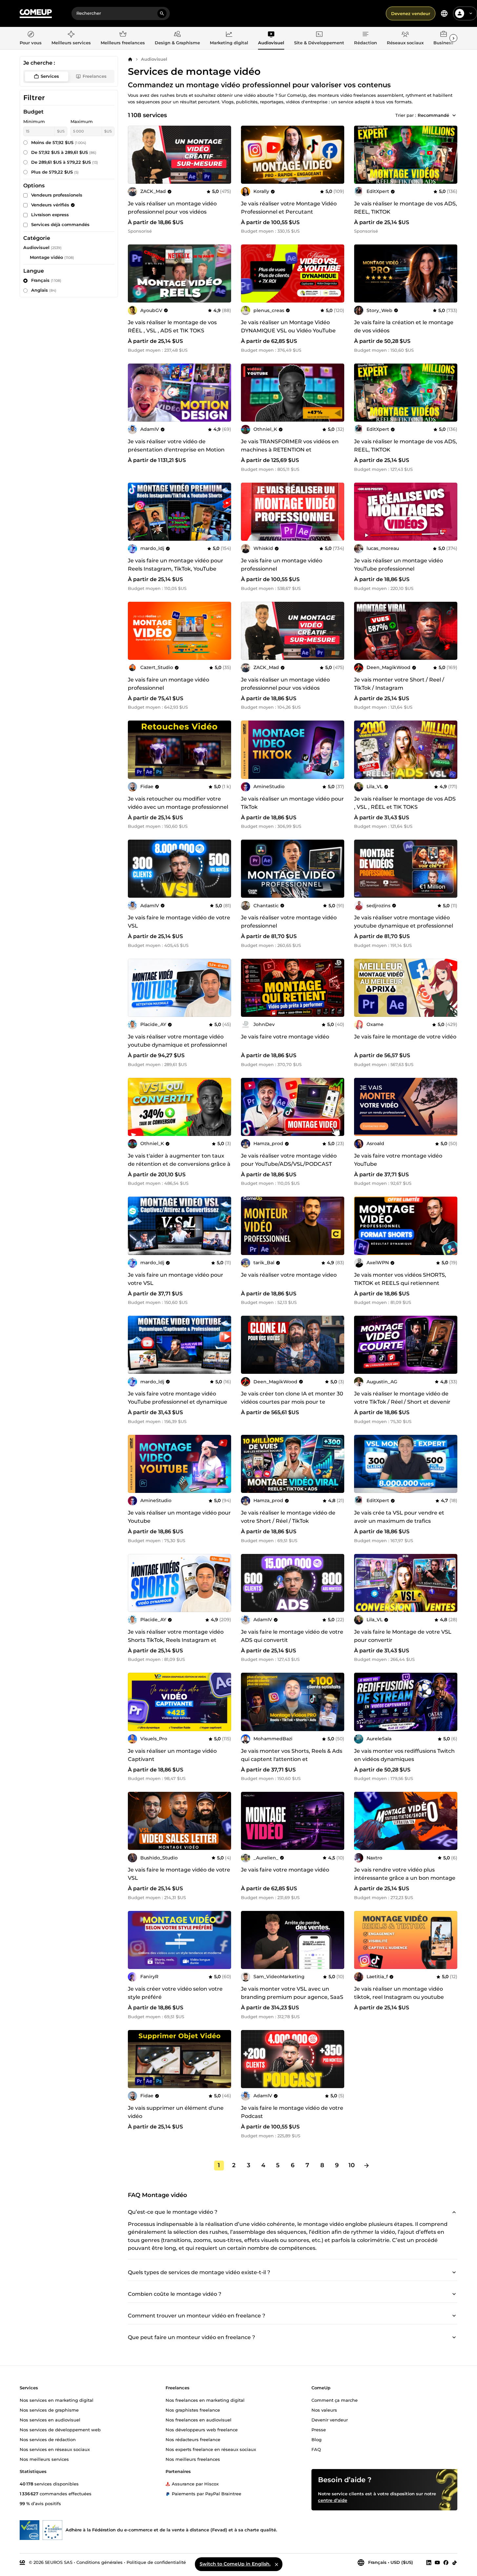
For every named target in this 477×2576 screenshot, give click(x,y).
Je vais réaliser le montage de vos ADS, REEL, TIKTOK (406, 208)
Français (46, 280)
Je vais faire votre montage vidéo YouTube (398, 1160)
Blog (317, 2439)
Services (50, 76)
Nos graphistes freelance (193, 2410)
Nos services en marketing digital (57, 2400)
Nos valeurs (324, 2410)
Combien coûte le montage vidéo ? (175, 2294)
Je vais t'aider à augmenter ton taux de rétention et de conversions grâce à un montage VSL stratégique (179, 1164)
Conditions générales (99, 2562)
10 (352, 2165)
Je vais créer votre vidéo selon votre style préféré (175, 1993)
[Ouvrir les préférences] (444, 13)
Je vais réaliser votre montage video (289, 1275)
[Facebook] (446, 2562)
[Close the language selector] (276, 2564)
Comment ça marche (335, 2400)
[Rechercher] (162, 13)
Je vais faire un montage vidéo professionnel (282, 565)
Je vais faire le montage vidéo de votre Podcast (292, 2112)
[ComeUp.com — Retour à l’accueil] (36, 14)
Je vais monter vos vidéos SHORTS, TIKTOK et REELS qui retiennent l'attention (400, 1283)
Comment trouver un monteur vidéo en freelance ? (197, 2316)
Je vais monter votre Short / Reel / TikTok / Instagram (399, 684)
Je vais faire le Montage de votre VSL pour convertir (403, 1636)
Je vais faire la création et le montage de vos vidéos (404, 326)
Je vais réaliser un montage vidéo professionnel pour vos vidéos (172, 208)
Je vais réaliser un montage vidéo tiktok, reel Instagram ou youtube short (399, 1997)
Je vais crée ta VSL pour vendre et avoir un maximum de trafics (399, 1517)
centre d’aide (333, 2500)
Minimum (34, 121)
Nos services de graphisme (49, 2410)
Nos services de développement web (60, 2429)
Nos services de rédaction (48, 2439)
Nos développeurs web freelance (202, 2429)
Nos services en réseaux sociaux (55, 2449)
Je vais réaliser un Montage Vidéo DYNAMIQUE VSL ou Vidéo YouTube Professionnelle (288, 331)
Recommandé (433, 115)
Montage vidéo (46, 257)
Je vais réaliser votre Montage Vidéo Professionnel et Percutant (289, 208)
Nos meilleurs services (44, 2459)
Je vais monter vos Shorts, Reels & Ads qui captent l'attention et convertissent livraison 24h (292, 1759)
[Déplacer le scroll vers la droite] (453, 38)
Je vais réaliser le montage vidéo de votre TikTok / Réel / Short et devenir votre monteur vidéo (402, 1402)
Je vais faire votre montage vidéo (285, 1037)
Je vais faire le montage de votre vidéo (405, 1037)
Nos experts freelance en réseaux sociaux (211, 2449)
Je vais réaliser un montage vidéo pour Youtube (179, 1517)
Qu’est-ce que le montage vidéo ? (173, 2212)
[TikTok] (455, 2562)
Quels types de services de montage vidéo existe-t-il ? (199, 2272)
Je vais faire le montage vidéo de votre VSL (179, 922)
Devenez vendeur (411, 13)
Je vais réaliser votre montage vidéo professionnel (289, 922)
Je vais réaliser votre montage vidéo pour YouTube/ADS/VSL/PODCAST (289, 1160)
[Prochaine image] (224, 155)
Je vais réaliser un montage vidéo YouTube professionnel (398, 565)
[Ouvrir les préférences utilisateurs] (471, 13)
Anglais (44, 290)
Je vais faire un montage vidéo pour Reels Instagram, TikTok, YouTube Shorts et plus (176, 569)
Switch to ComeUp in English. (235, 2564)
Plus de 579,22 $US (55, 172)
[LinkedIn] (429, 2562)
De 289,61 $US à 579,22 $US (65, 162)
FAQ (316, 2449)
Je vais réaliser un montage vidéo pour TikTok (292, 803)
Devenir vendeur (330, 2419)
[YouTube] (437, 2562)
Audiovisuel (154, 59)
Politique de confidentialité (156, 2562)
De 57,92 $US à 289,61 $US (64, 152)
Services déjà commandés (60, 224)
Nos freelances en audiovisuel (199, 2419)
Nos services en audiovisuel (50, 2419)
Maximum (82, 121)
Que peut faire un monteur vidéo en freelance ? (191, 2337)
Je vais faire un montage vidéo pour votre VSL (176, 1279)
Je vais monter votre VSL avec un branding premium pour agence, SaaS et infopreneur (292, 1997)
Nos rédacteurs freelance (193, 2439)
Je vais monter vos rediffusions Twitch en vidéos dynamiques (404, 1755)
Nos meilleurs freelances (193, 2459)
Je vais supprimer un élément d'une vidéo (176, 2112)
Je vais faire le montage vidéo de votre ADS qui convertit (292, 1636)
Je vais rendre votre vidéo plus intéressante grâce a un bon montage (405, 1874)
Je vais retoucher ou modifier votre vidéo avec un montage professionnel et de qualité (178, 807)
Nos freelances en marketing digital (205, 2400)
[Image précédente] (135, 155)
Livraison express (50, 215)
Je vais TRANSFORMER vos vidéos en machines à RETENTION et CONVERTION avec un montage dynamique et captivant (290, 454)
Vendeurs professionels (57, 195)
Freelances (95, 76)
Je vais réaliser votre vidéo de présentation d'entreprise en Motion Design (176, 450)
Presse (319, 2429)
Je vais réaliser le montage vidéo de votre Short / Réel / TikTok (288, 1517)
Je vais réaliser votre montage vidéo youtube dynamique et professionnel (404, 922)
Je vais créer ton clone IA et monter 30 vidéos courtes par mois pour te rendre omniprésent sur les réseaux (292, 1402)
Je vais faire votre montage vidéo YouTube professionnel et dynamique (178, 1398)
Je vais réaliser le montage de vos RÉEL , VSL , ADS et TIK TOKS (172, 326)
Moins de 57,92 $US (59, 142)
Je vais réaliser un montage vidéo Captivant (172, 1755)
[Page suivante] (367, 2166)
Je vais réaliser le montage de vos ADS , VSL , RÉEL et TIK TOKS (405, 803)
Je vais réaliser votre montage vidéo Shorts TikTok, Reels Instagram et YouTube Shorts (176, 1640)
